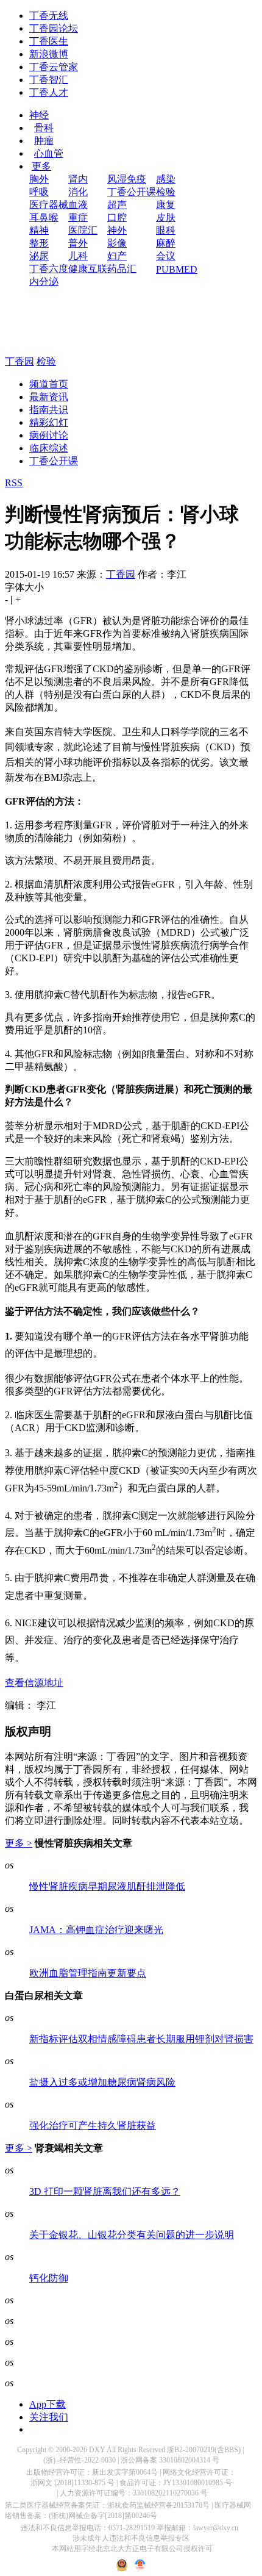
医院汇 (83, 230)
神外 (117, 230)
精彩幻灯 (49, 422)
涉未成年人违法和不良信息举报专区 (131, 2538)
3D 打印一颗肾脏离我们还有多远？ (105, 2191)
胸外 (39, 179)
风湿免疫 (127, 179)
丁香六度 (49, 269)
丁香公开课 (132, 192)
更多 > (19, 1843)
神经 (39, 115)
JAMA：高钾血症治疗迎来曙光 (96, 1930)
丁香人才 (49, 92)
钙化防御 (49, 2278)
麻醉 (166, 243)
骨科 (44, 128)
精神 (39, 230)
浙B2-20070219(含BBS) (204, 2450)
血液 (78, 205)
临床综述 (49, 448)
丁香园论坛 (54, 28)
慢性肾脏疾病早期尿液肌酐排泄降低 (107, 1886)
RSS (14, 483)
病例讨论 (49, 435)
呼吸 (39, 192)
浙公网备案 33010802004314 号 (170, 2460)
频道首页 (49, 384)
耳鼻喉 (44, 217)
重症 (78, 217)
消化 (78, 192)
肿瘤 (44, 141)
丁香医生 (49, 41)
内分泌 (44, 282)
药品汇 (122, 269)
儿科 (78, 256)
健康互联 (88, 269)
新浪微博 (49, 54)
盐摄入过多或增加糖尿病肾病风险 (102, 2082)
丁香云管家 (54, 67)
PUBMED (177, 269)
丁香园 (19, 361)
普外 (78, 243)
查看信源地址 (34, 1683)
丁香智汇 (49, 80)
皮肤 (166, 217)
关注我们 (49, 2417)
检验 (166, 192)
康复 (166, 205)
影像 (117, 243)
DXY (97, 2450)
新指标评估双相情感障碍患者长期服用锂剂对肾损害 (141, 2039)
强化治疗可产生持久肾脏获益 (93, 2126)
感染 (166, 179)
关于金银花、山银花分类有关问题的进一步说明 (132, 2235)
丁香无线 (49, 16)
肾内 (78, 179)
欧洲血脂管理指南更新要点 (88, 1973)
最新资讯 (49, 397)
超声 (117, 205)
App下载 (48, 2404)
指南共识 (49, 410)
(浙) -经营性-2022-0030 (80, 2460)
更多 (41, 166)
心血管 (49, 153)
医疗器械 (49, 205)
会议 (166, 256)
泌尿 (39, 256)
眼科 (166, 230)
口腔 (117, 217)
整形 (39, 243)
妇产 (117, 256)
